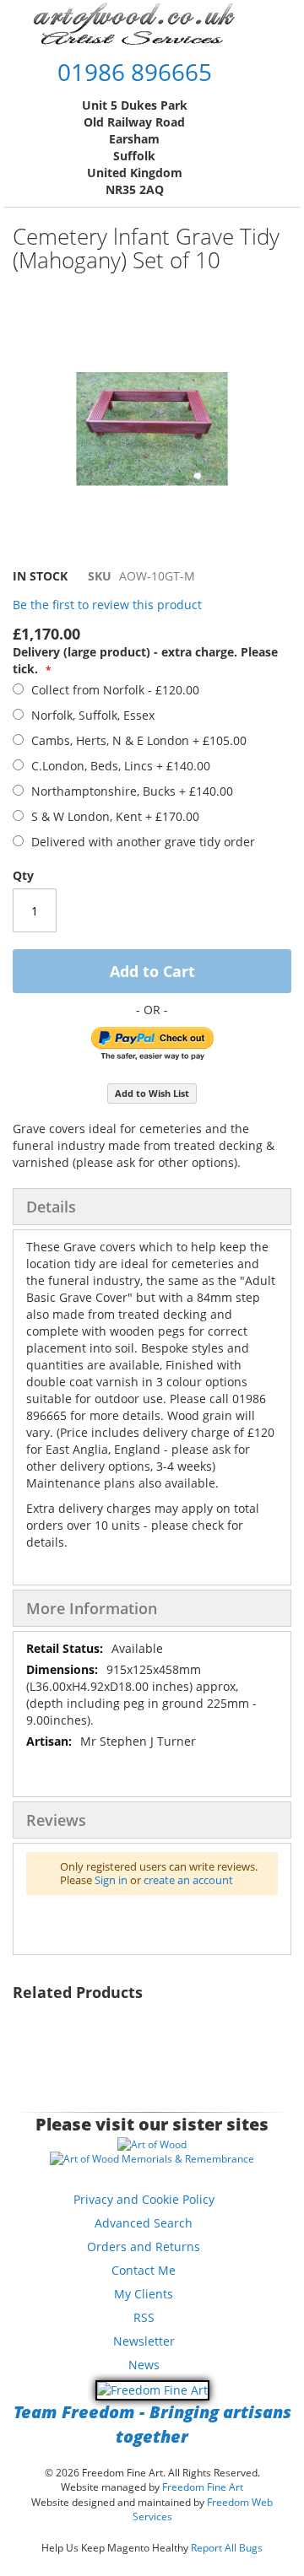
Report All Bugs (227, 2548)
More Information (92, 1608)
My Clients (144, 2294)
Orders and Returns (144, 2247)
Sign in (111, 1880)
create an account (188, 1880)
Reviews (56, 1820)
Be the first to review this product (107, 605)
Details (51, 1207)
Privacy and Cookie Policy (144, 2199)
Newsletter (144, 2341)
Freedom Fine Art (203, 2487)
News (144, 2365)
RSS (144, 2317)
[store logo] (134, 23)
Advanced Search (144, 2223)
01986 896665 (135, 72)
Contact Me (144, 2270)
